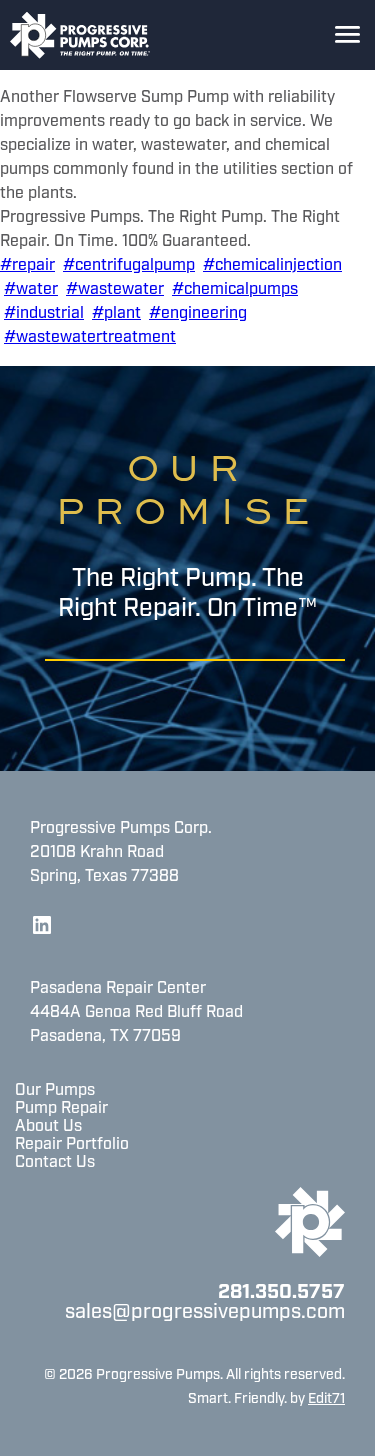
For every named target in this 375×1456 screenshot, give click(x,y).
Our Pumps (55, 1091)
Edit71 (326, 1399)
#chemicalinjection (272, 266)
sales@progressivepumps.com (205, 1313)
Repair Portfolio (72, 1145)
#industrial (44, 314)
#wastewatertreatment (90, 338)
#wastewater (115, 290)
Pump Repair (61, 1109)
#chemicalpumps (235, 290)
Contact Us (55, 1163)
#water (31, 290)
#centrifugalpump (129, 266)
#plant (116, 314)
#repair (27, 266)
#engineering (198, 314)
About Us (48, 1127)
